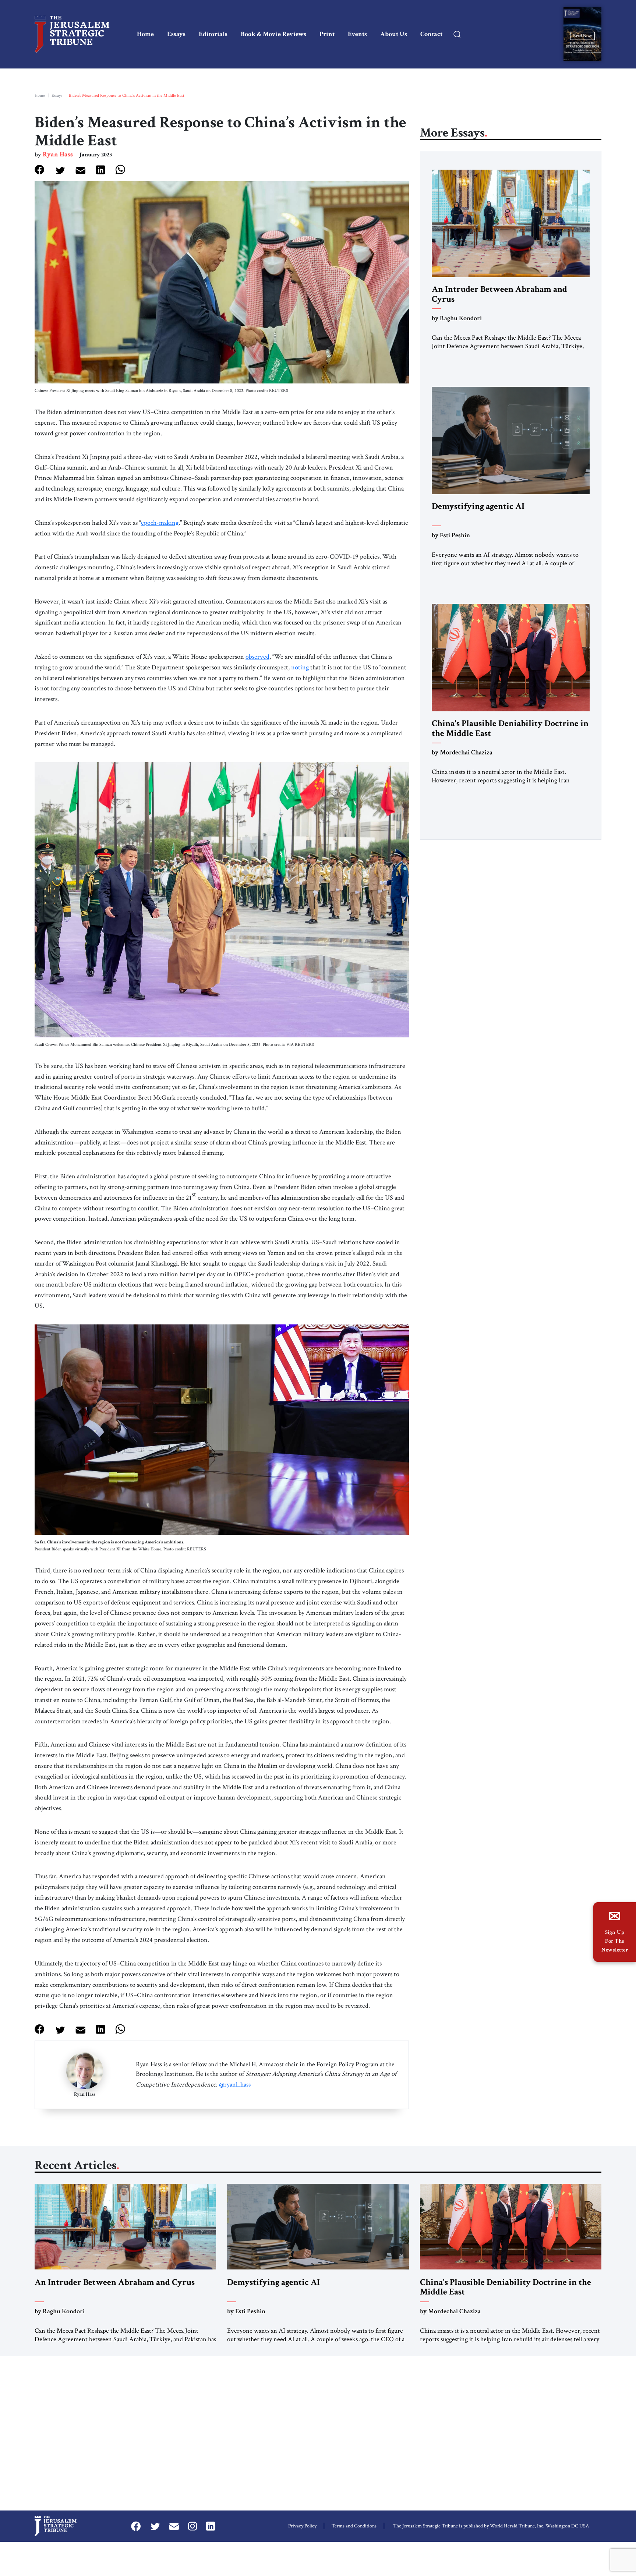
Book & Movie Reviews (273, 34)
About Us (394, 34)
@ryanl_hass (235, 2085)
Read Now (582, 36)
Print (327, 34)
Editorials (213, 34)
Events (357, 34)
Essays (176, 34)
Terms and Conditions (354, 2526)
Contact (431, 34)
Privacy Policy (302, 2526)
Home (145, 34)
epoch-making (160, 523)
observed (257, 657)
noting (300, 667)
